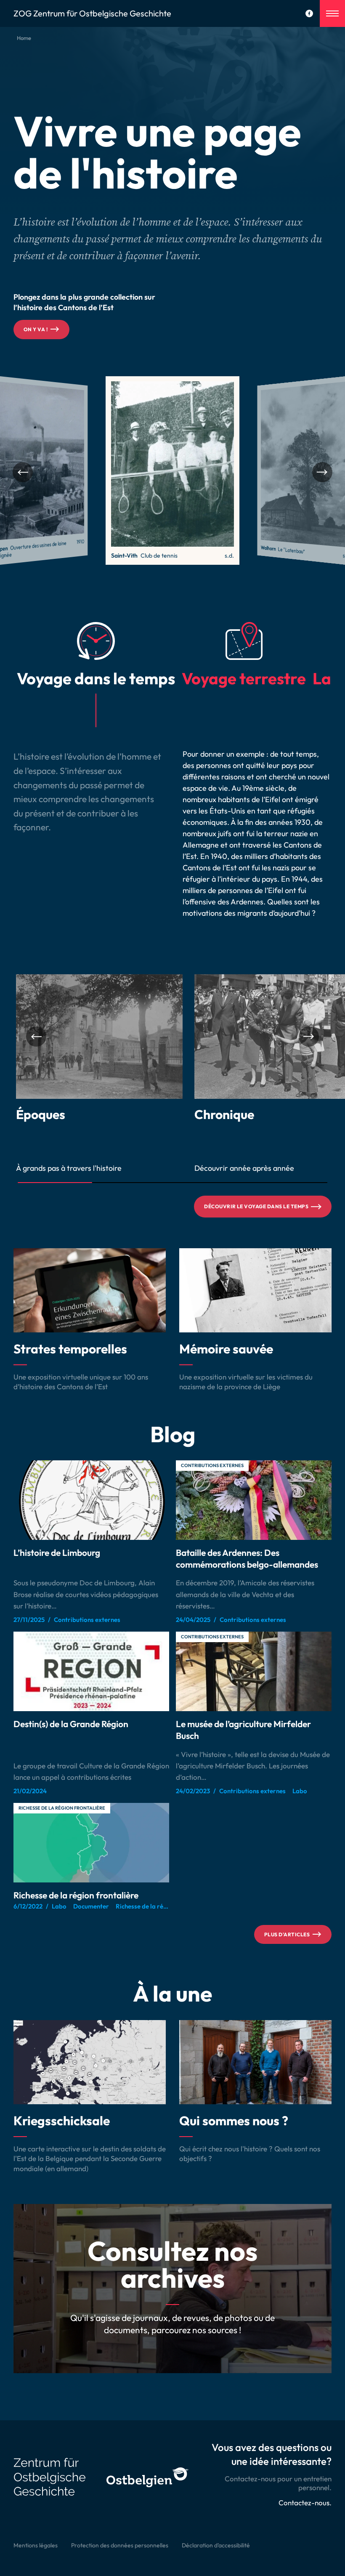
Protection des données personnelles (120, 2545)
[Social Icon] (309, 13)
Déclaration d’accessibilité (216, 2545)
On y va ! (36, 329)
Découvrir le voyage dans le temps (256, 1206)
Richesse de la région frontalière (62, 1808)
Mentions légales (36, 2545)
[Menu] (332, 13)
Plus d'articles (287, 1934)
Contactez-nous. (305, 2503)
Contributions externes (212, 1465)
